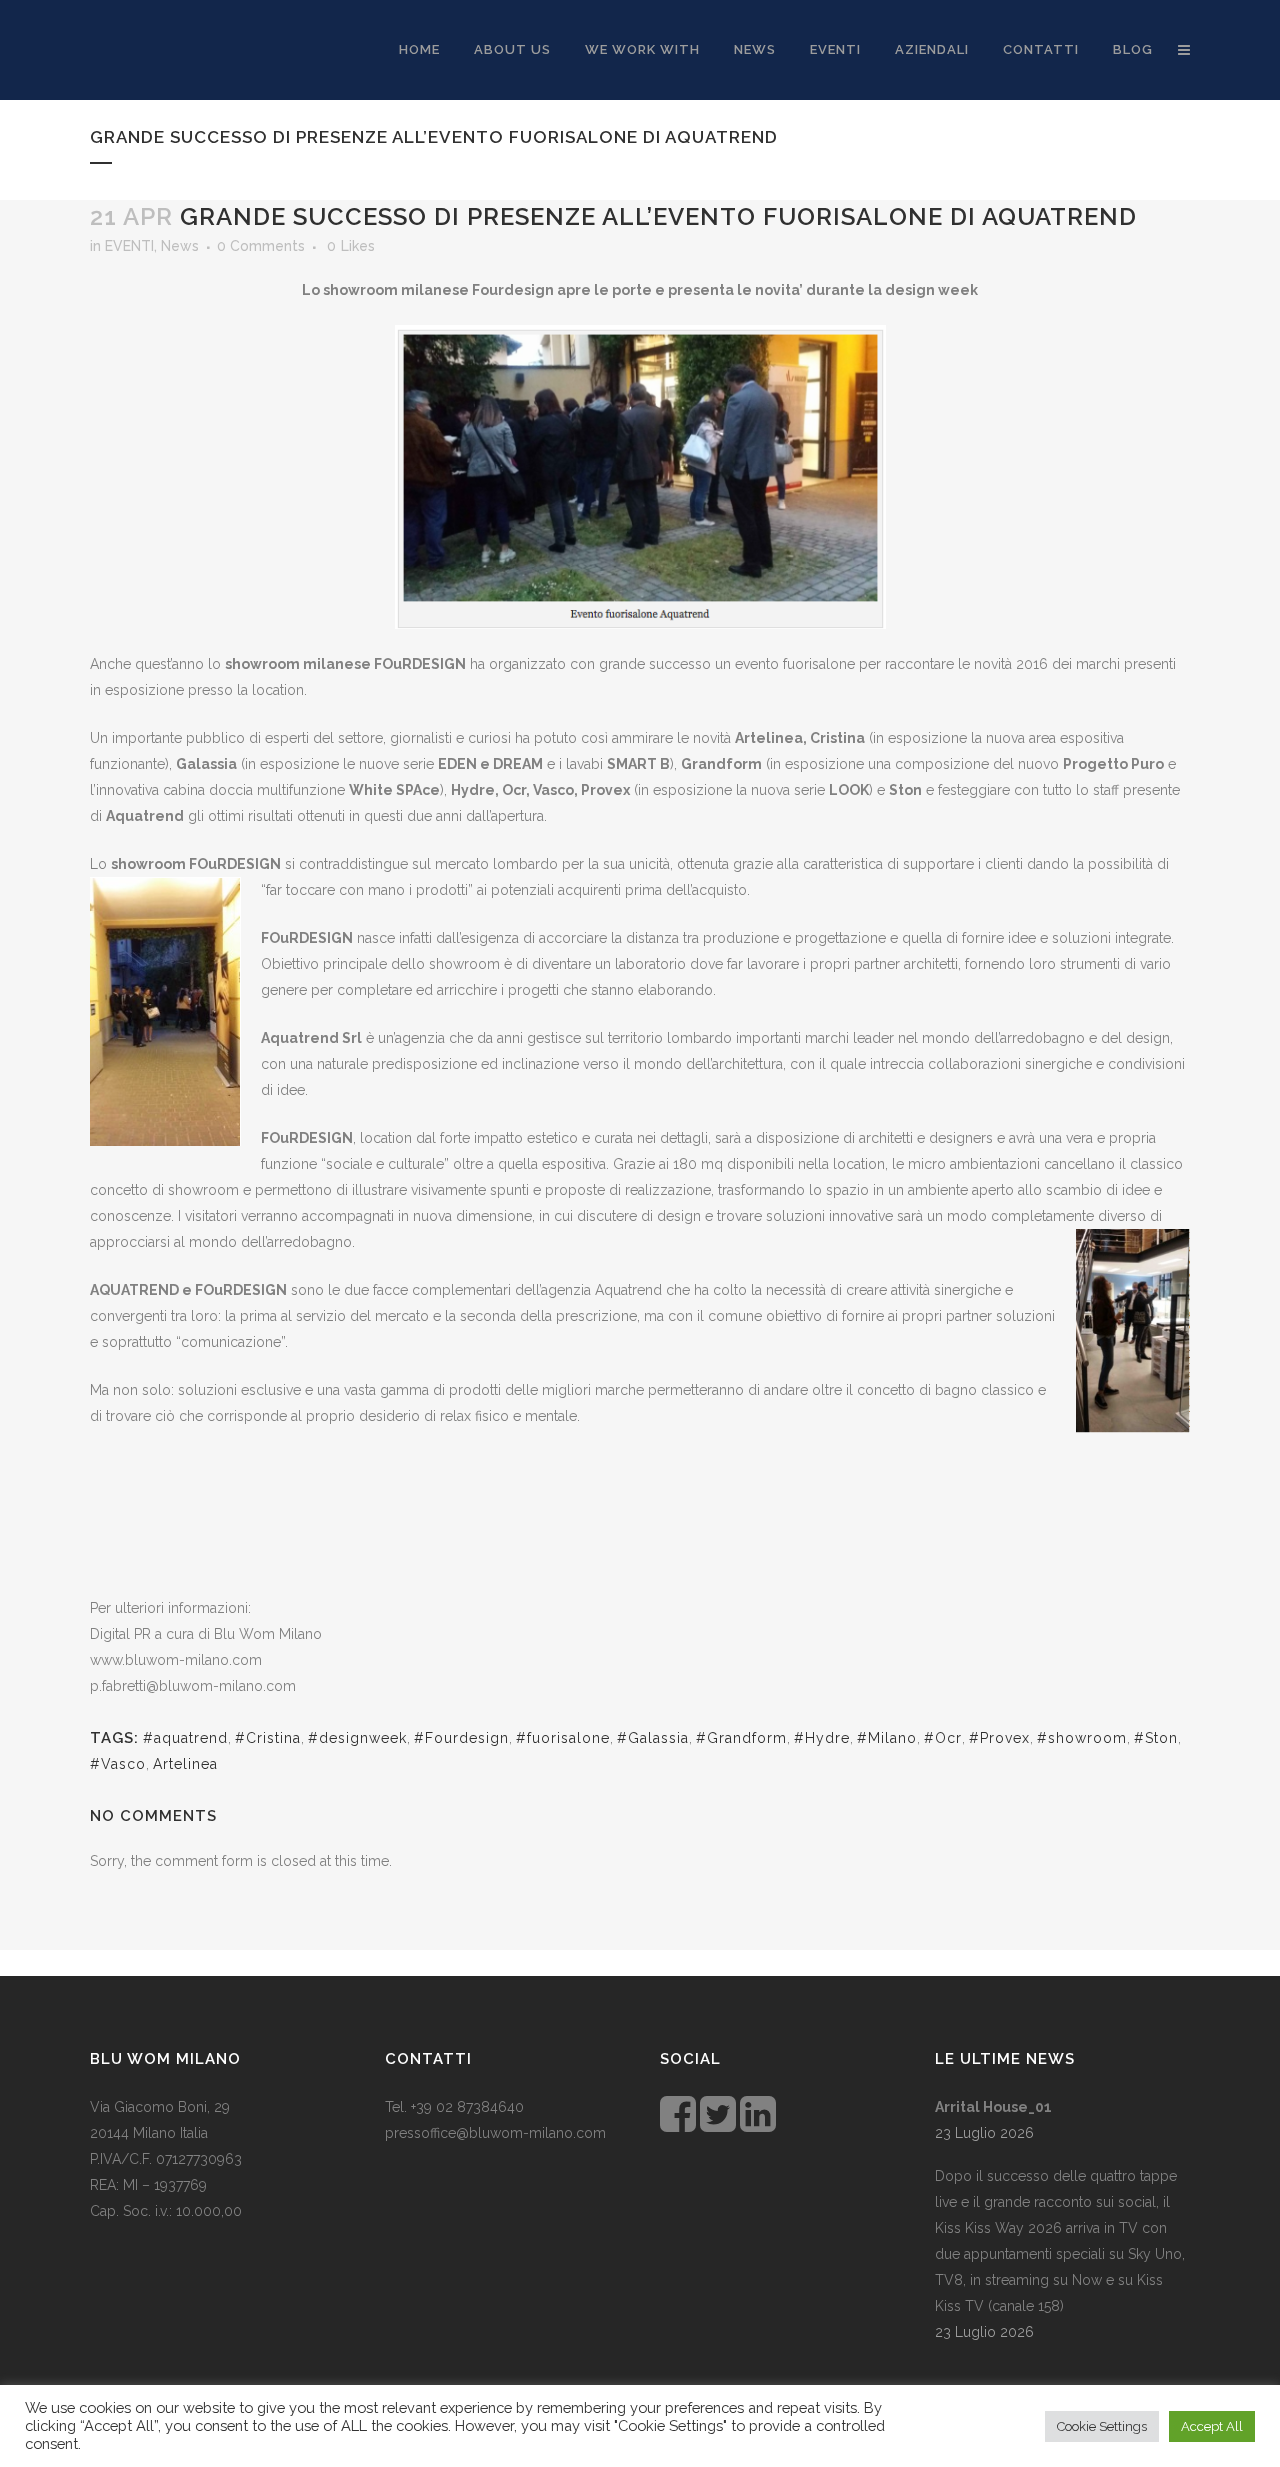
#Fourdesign (461, 1738)
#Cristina (268, 1738)
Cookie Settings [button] (1102, 2426)
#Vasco (118, 1764)
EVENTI (129, 246)
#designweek (357, 1738)
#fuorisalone (563, 1738)
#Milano (887, 1738)
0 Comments (261, 246)
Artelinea (185, 1764)
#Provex (999, 1738)
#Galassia (653, 1738)
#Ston (1156, 1738)
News (180, 246)
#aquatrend (185, 1738)
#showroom (1082, 1738)
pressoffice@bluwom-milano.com (495, 2133)
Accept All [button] (1212, 2426)
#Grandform (741, 1738)
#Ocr (943, 1738)
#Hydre (822, 1738)
